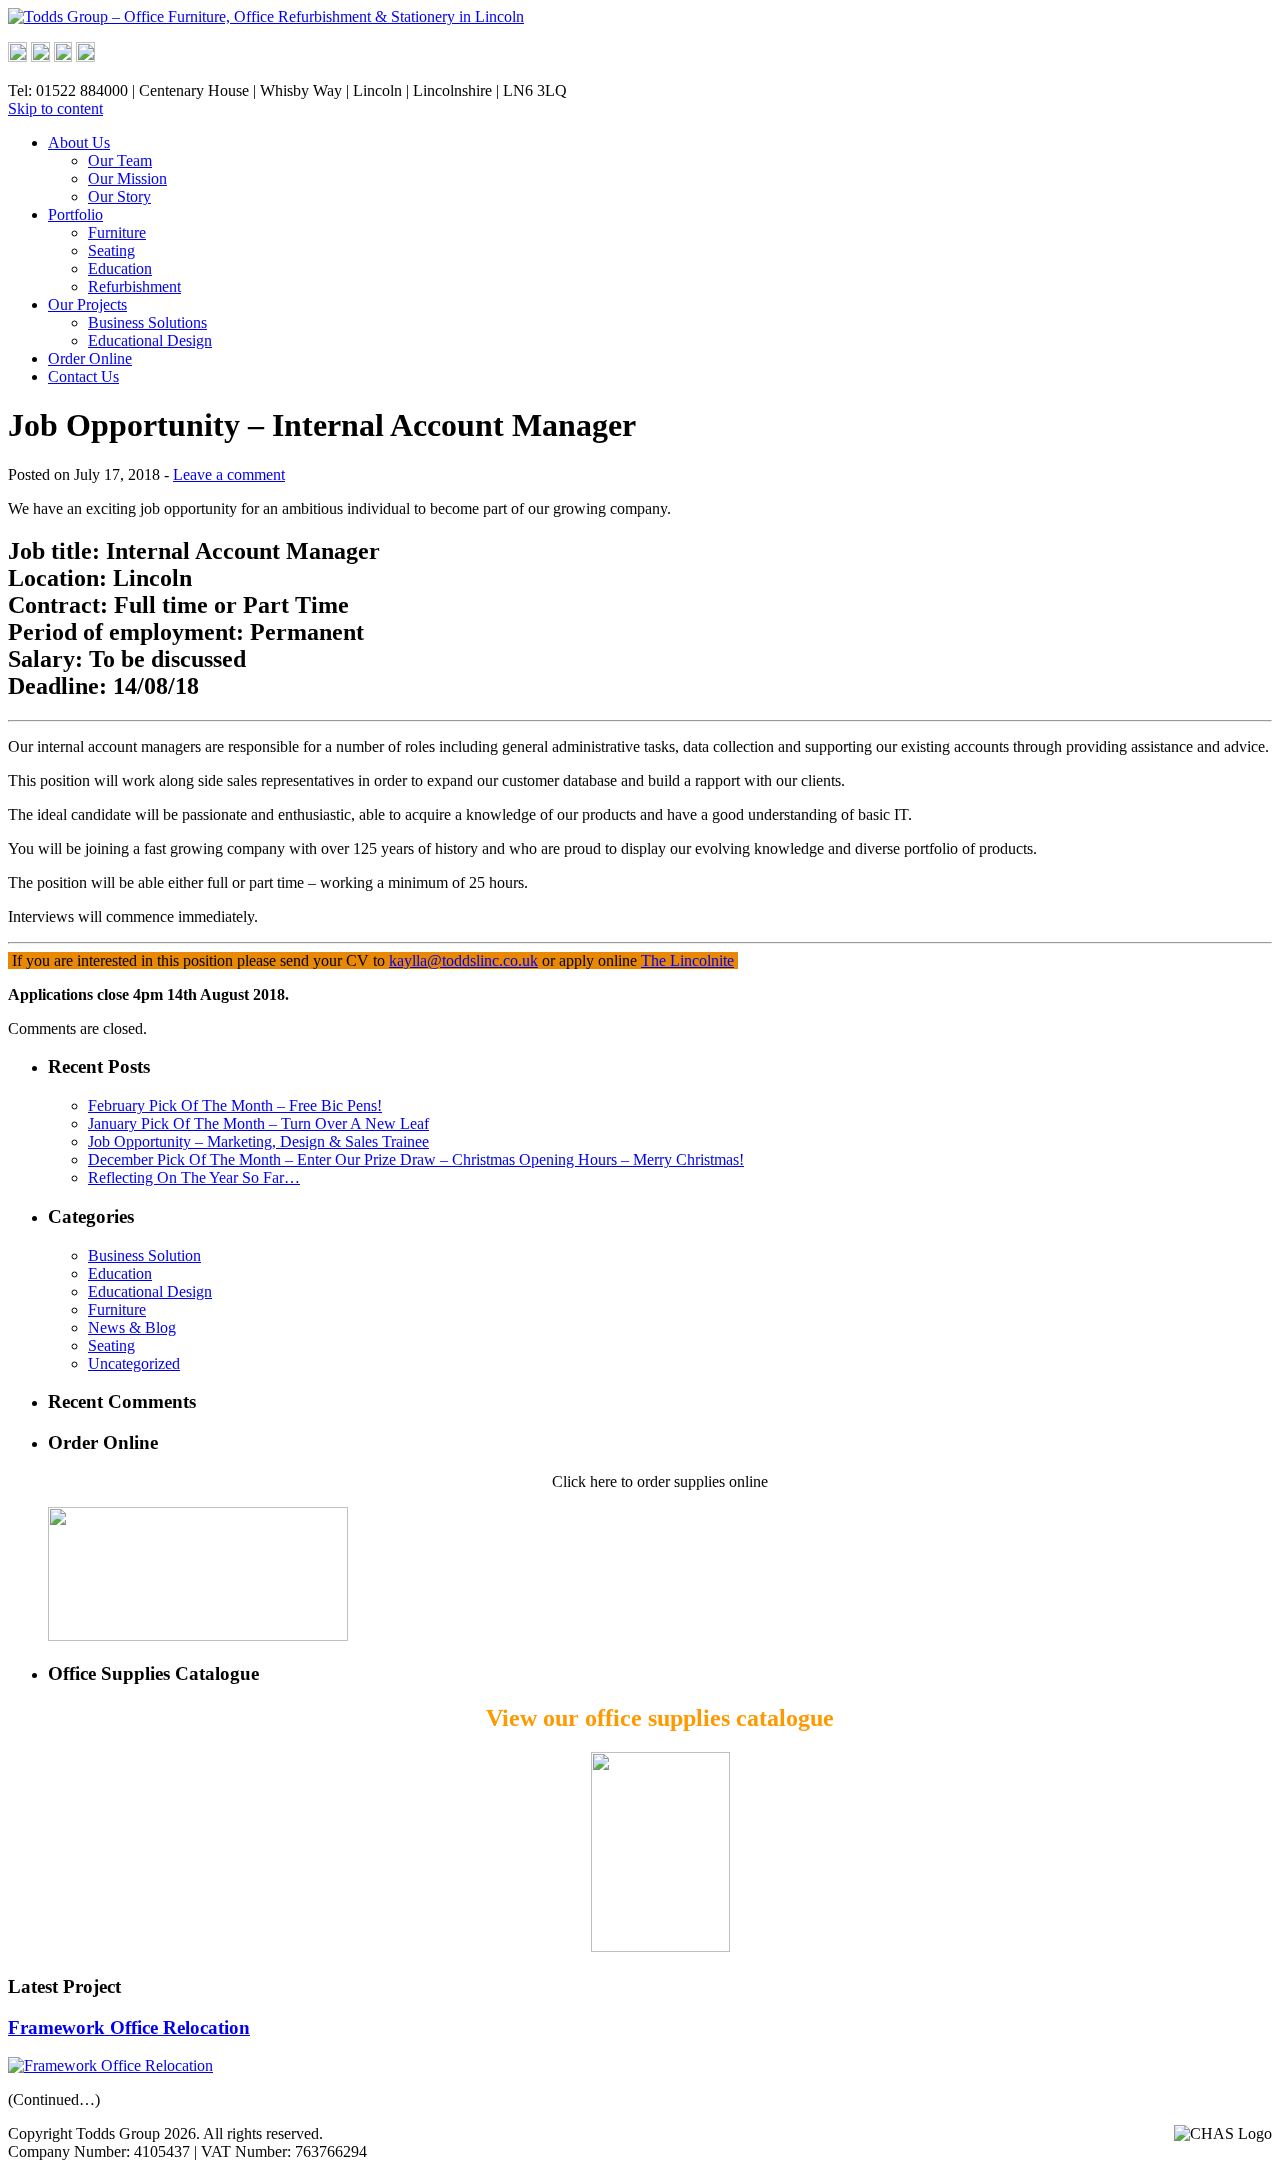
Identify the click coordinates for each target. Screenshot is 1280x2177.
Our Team (120, 160)
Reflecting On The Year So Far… (194, 1177)
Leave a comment (229, 474)
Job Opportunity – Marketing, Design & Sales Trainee (258, 1141)
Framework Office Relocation (129, 2027)
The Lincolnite (687, 960)
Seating (111, 250)
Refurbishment (134, 286)
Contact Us (83, 376)
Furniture (117, 232)
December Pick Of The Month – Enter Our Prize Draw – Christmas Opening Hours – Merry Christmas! (416, 1159)
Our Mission (127, 178)
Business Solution (144, 1255)
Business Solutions (147, 322)
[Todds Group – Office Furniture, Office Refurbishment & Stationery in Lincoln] (266, 16)
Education (120, 268)
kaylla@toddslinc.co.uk (463, 960)
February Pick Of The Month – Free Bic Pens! (235, 1105)
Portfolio (75, 214)
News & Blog (132, 1327)
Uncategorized (134, 1363)
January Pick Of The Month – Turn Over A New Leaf (258, 1123)
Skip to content (55, 108)
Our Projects (87, 304)
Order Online (90, 358)
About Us (79, 142)
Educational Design (150, 340)
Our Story (119, 196)
